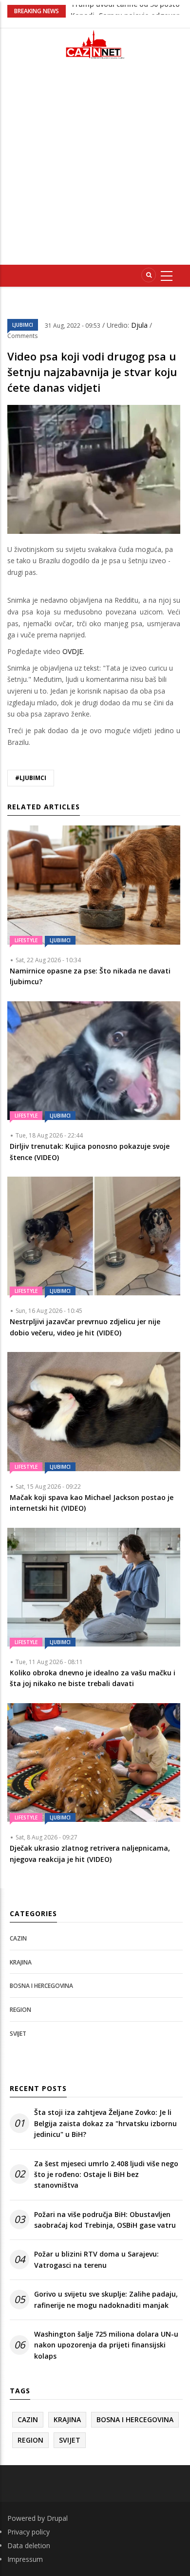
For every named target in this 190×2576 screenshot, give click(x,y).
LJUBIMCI (23, 325)
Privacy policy (28, 2532)
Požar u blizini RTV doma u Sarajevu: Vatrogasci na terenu (96, 2259)
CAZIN (18, 1938)
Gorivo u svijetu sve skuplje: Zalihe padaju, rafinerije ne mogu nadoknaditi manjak (106, 2299)
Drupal (57, 2518)
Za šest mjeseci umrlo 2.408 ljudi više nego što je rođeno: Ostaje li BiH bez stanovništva (106, 2175)
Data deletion (29, 2545)
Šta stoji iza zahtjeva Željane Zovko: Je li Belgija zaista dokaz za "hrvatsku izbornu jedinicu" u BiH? (105, 2123)
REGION (20, 2010)
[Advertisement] (95, 166)
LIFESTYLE (26, 940)
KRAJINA (21, 1962)
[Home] (95, 44)
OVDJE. (73, 651)
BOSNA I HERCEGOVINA (41, 1986)
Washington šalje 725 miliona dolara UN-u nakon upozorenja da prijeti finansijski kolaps (106, 2345)
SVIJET (18, 2034)
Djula (140, 325)
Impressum (25, 2559)
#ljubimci (31, 778)
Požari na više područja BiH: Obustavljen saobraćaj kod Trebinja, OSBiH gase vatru (105, 2220)
